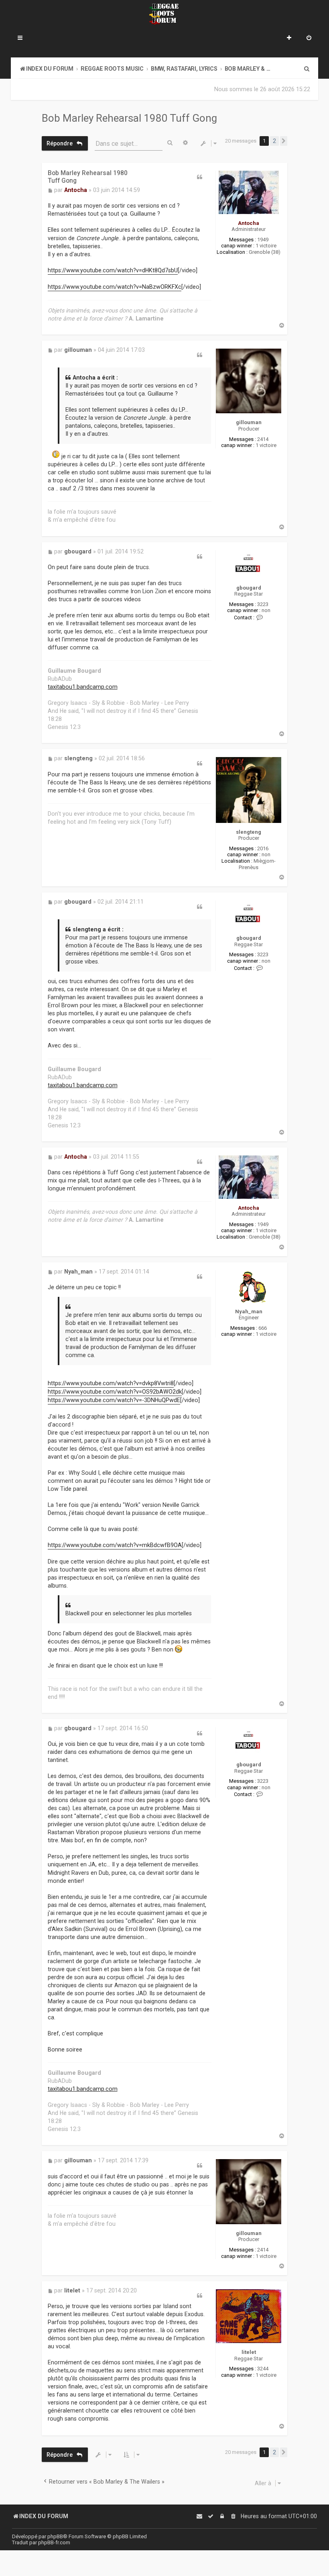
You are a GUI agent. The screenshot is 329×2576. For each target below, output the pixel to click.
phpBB (55, 2536)
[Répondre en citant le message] (200, 177)
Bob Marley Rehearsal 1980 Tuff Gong (129, 118)
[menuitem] (309, 39)
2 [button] (274, 141)
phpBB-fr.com (54, 2542)
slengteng (249, 832)
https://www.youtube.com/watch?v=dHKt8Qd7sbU (113, 270)
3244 (263, 2369)
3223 (263, 604)
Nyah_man (249, 1311)
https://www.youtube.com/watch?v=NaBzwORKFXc (115, 287)
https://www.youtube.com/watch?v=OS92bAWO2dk (115, 1392)
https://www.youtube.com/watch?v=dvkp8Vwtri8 (111, 1383)
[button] (284, 141)
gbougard (249, 588)
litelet (249, 2352)
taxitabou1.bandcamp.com (83, 687)
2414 (263, 439)
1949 (263, 240)
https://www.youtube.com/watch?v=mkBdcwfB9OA (115, 1545)
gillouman (249, 422)
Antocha (249, 223)
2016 (263, 848)
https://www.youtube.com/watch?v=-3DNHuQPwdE (114, 1400)
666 (263, 1328)
